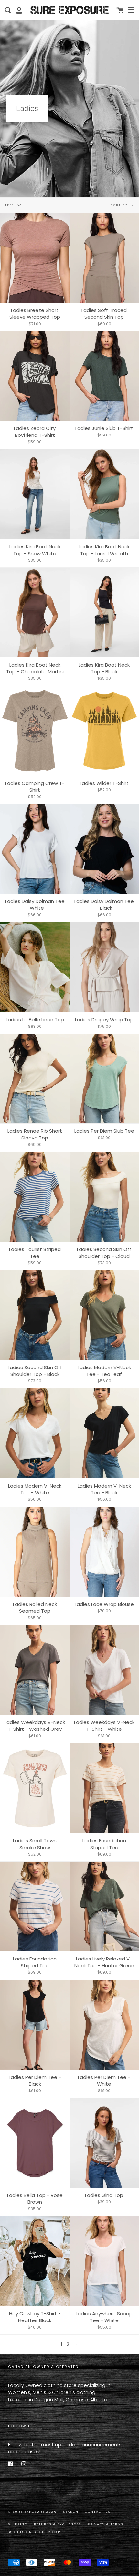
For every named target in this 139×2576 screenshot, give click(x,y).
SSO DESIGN (20, 2532)
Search (71, 2512)
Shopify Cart (48, 2532)
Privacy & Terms (106, 2524)
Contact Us (98, 2512)
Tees (10, 205)
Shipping (18, 2524)
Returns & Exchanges (58, 2524)
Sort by (120, 205)
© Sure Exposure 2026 (32, 2512)
